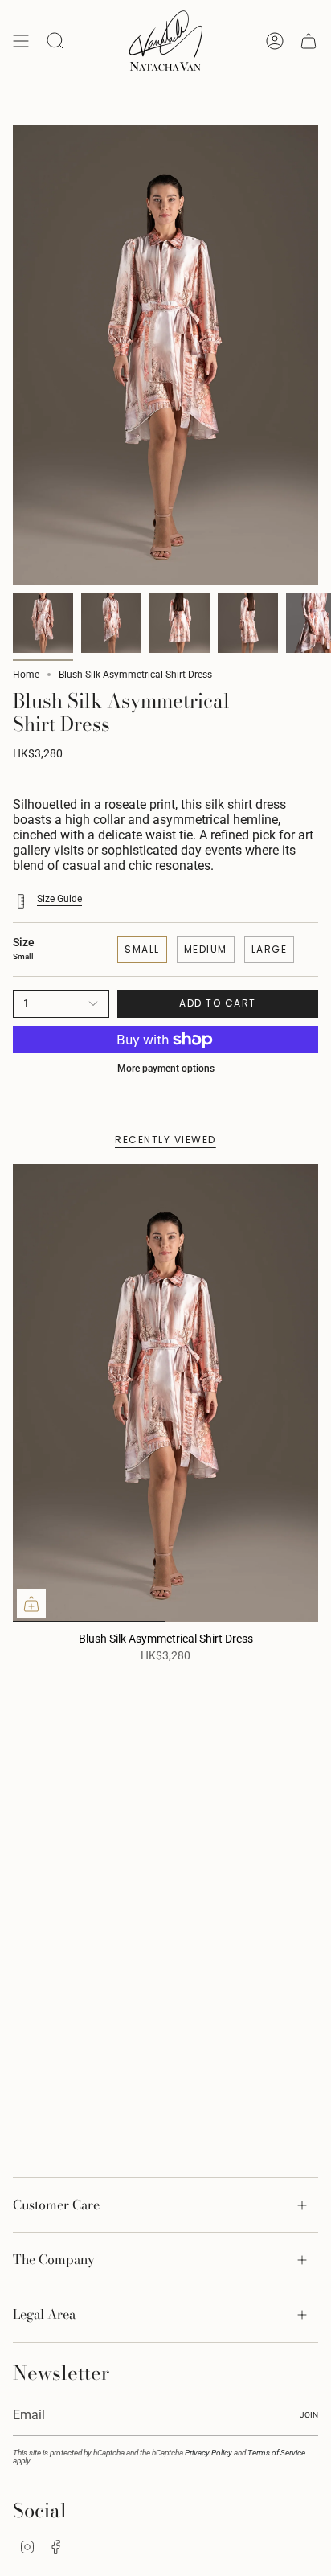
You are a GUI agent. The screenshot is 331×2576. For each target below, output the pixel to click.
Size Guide (59, 899)
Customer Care (56, 2205)
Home (26, 675)
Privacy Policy (208, 2453)
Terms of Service (276, 2453)
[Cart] (309, 41)
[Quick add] (31, 1604)
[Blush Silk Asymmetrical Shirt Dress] (165, 1393)
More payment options (166, 1069)
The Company (54, 2259)
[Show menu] (21, 41)
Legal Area (44, 2314)
